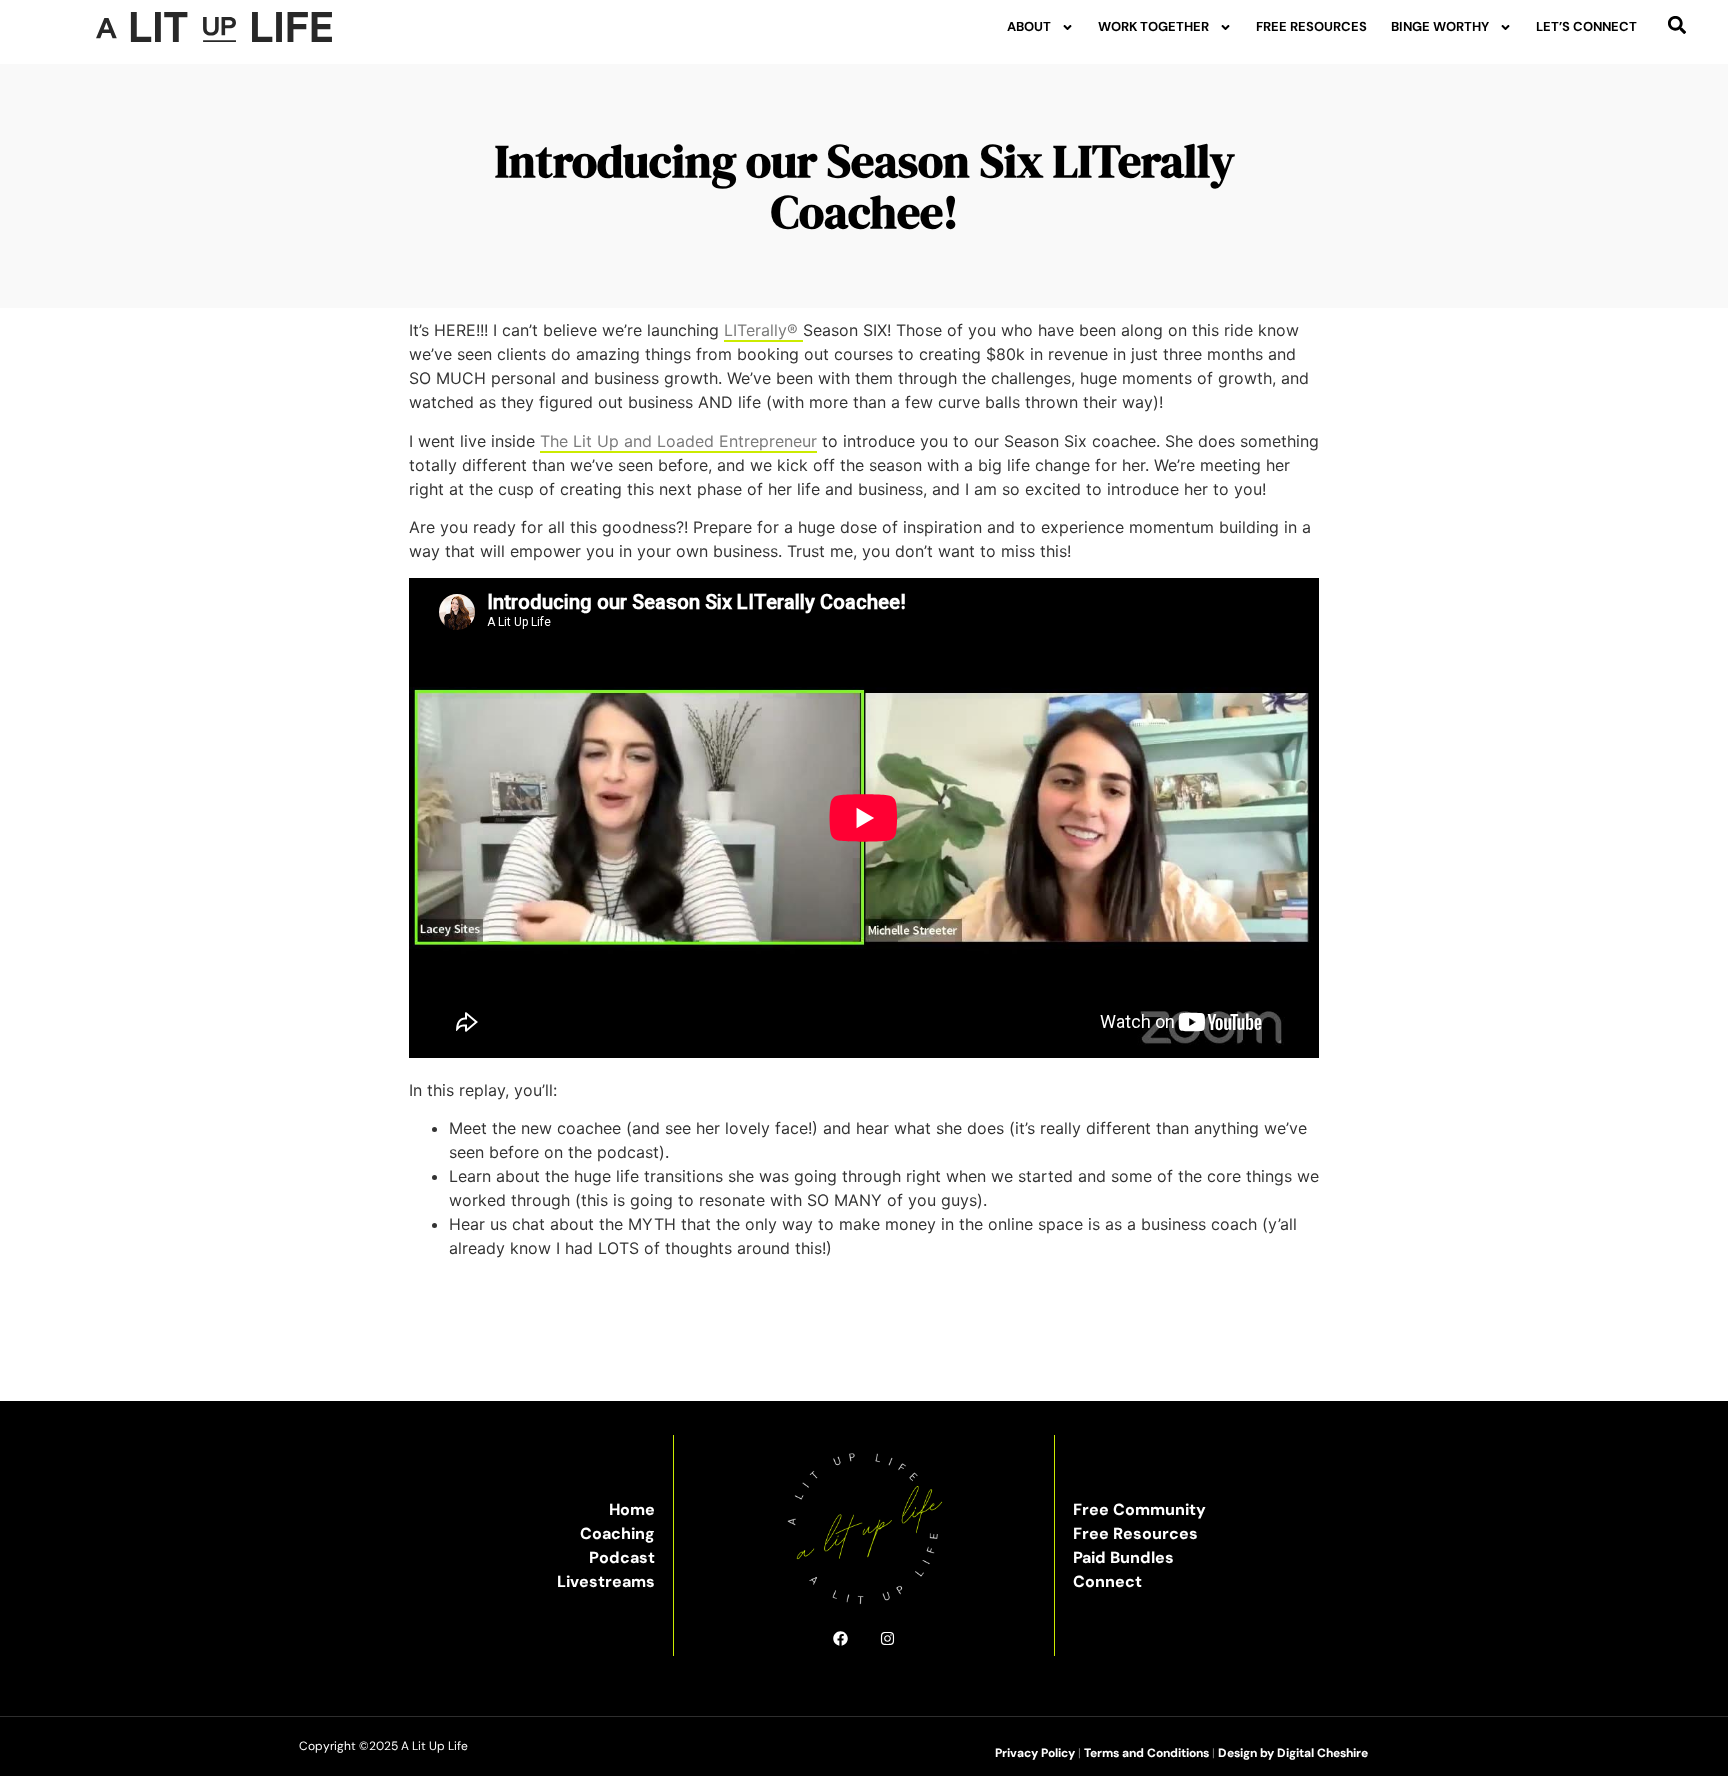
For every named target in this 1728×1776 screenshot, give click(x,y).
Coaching (617, 1533)
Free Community (1139, 1509)
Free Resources (1311, 26)
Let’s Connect (1586, 26)
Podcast (622, 1557)
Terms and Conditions (1146, 1753)
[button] (1677, 24)
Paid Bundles (1123, 1557)
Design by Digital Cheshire (1293, 1753)
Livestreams (606, 1581)
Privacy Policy (1035, 1753)
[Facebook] (840, 1638)
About (1029, 26)
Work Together (1153, 26)
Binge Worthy (1440, 26)
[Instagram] (887, 1638)
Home (632, 1509)
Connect (1107, 1581)
